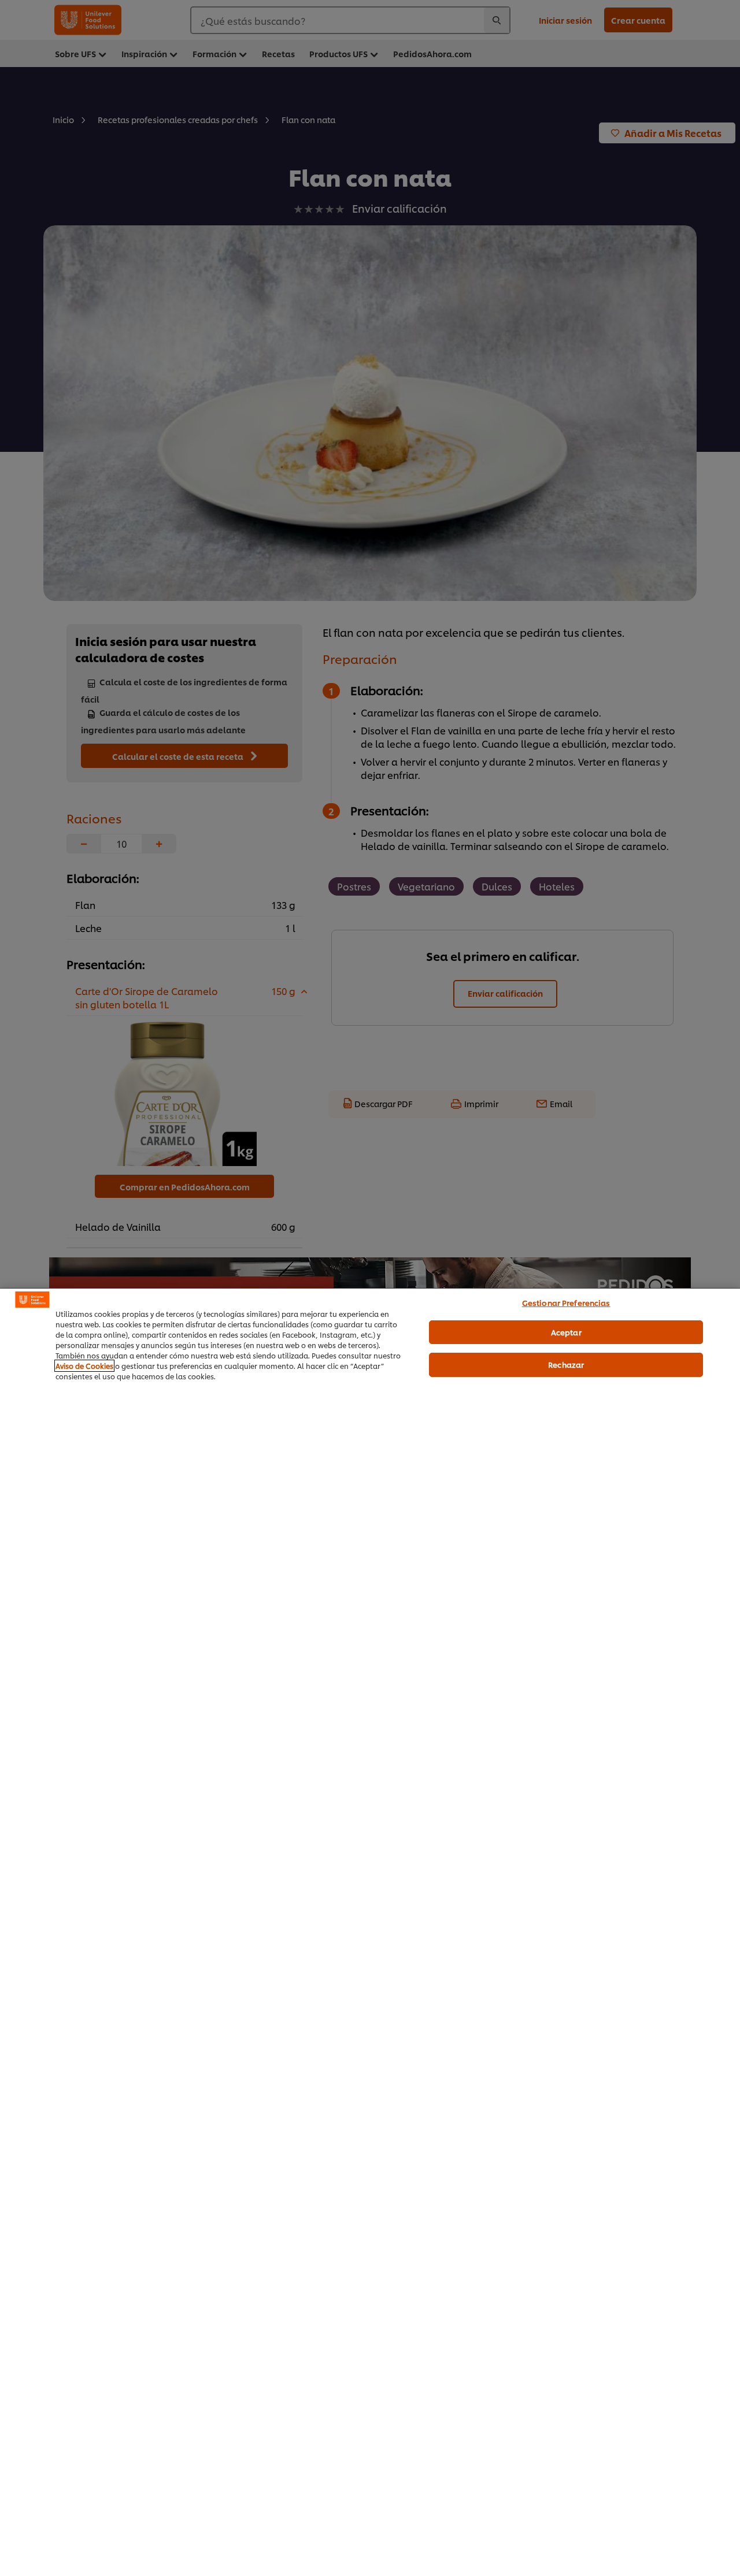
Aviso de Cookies (84, 1366)
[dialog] (370, 1932)
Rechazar (566, 1364)
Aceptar (566, 1332)
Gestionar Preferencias (566, 1302)
